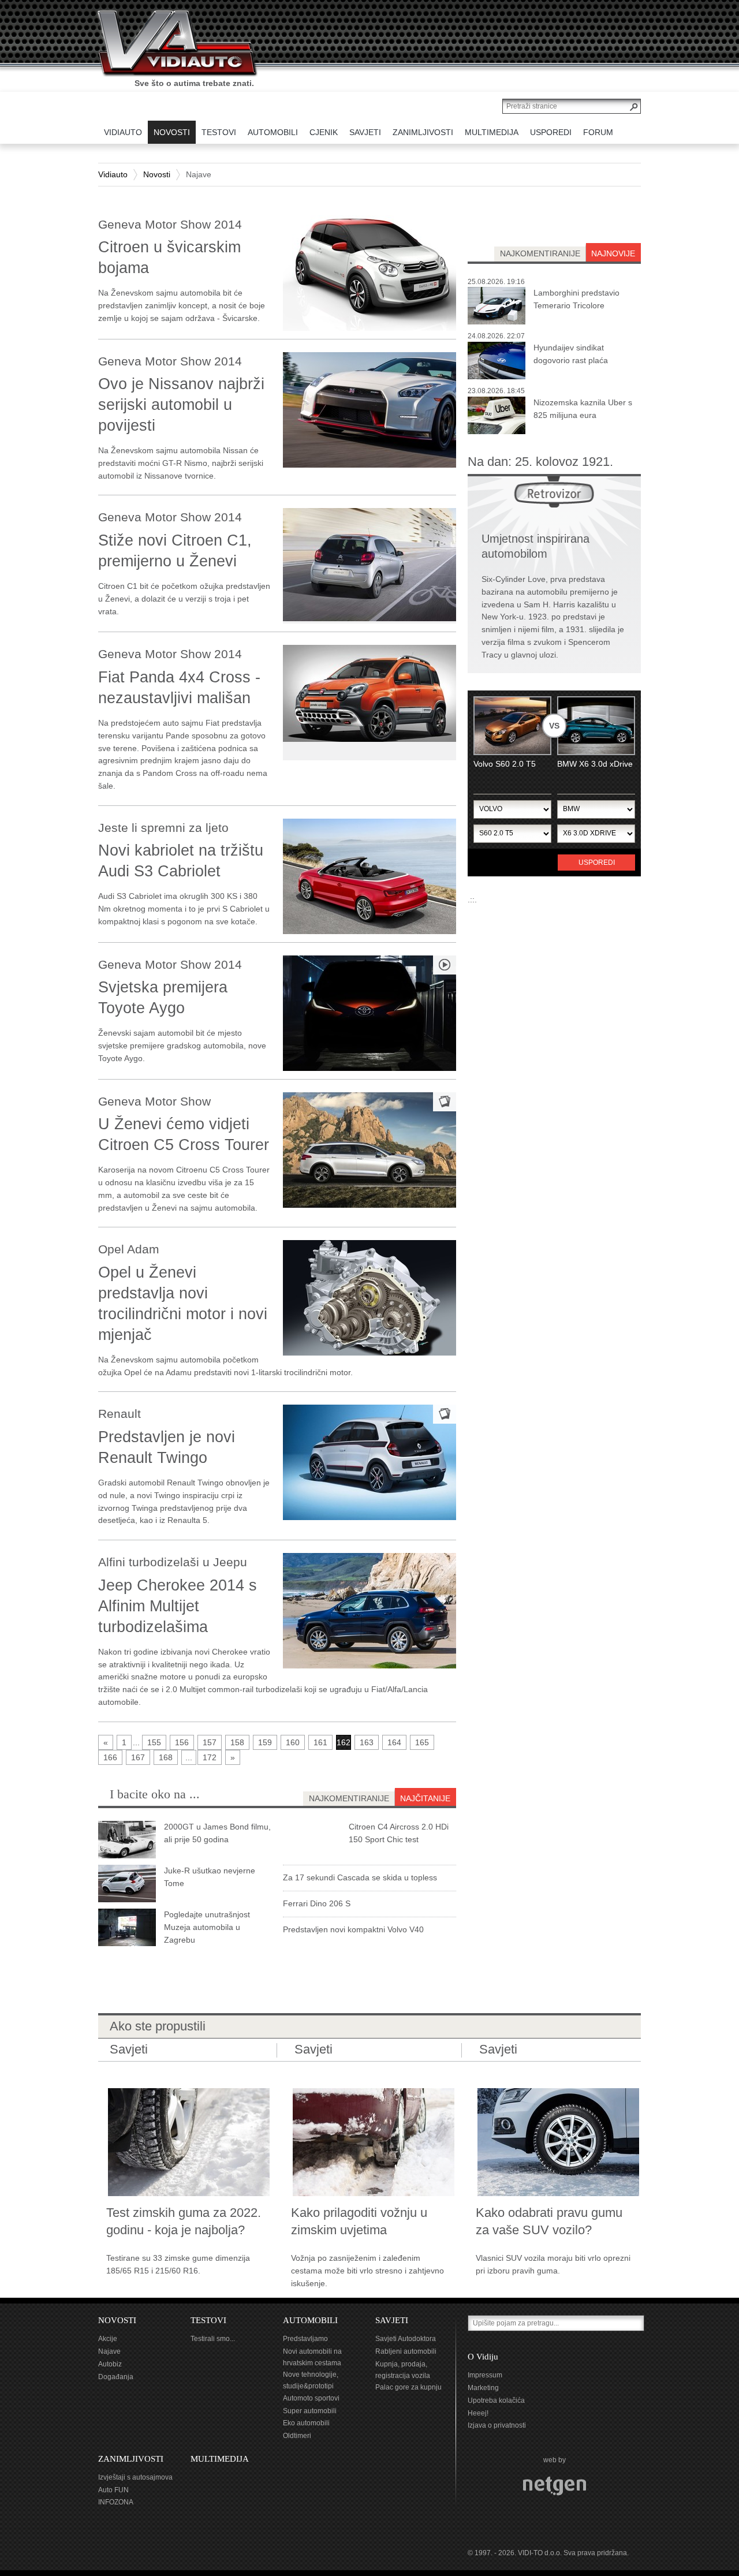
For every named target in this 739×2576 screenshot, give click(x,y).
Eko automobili (306, 2423)
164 (394, 1742)
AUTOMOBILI (310, 2320)
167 (138, 1757)
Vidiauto (113, 174)
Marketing (483, 2388)
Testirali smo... (213, 2339)
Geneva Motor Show (154, 1101)
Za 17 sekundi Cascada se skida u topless (360, 1877)
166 (110, 1757)
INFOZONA (116, 2502)
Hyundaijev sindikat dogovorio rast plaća (571, 354)
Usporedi (597, 863)
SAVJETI (392, 2320)
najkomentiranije (540, 253)
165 (422, 1742)
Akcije (108, 2339)
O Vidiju (483, 2357)
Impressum (485, 2375)
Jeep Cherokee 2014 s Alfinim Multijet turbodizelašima (178, 1606)
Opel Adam (129, 1249)
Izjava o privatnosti (497, 2425)
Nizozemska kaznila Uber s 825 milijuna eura (583, 409)
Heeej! (478, 2413)
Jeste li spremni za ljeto (163, 828)
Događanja (116, 2377)
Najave (109, 2351)
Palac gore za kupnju (408, 2387)
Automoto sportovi (311, 2398)
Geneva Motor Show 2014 (170, 224)
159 (265, 1742)
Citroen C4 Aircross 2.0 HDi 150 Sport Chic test (399, 1833)
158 (237, 1742)
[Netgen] (555, 2486)
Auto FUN (113, 2490)
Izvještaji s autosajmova (135, 2477)
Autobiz (110, 2364)
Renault (120, 1414)
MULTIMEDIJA (220, 2459)
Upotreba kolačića (496, 2400)
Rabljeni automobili (406, 2351)
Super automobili (310, 2411)
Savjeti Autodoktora (406, 2339)
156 (182, 1742)
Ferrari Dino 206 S (317, 1903)
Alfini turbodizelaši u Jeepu (173, 1562)
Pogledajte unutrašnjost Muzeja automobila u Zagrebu (207, 1927)
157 (210, 1742)
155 (154, 1742)
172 (210, 1757)
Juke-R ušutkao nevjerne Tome (210, 1877)
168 (166, 1757)
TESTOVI (208, 2320)
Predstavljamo (305, 2339)
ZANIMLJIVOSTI (131, 2459)
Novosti (157, 174)
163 (367, 1742)
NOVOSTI (117, 2320)
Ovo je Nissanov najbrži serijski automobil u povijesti (181, 405)
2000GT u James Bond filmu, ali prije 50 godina (217, 1833)
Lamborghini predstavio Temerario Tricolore (576, 299)
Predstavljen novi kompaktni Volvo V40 (353, 1929)
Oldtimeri (297, 2436)
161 (320, 1742)
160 (293, 1742)
